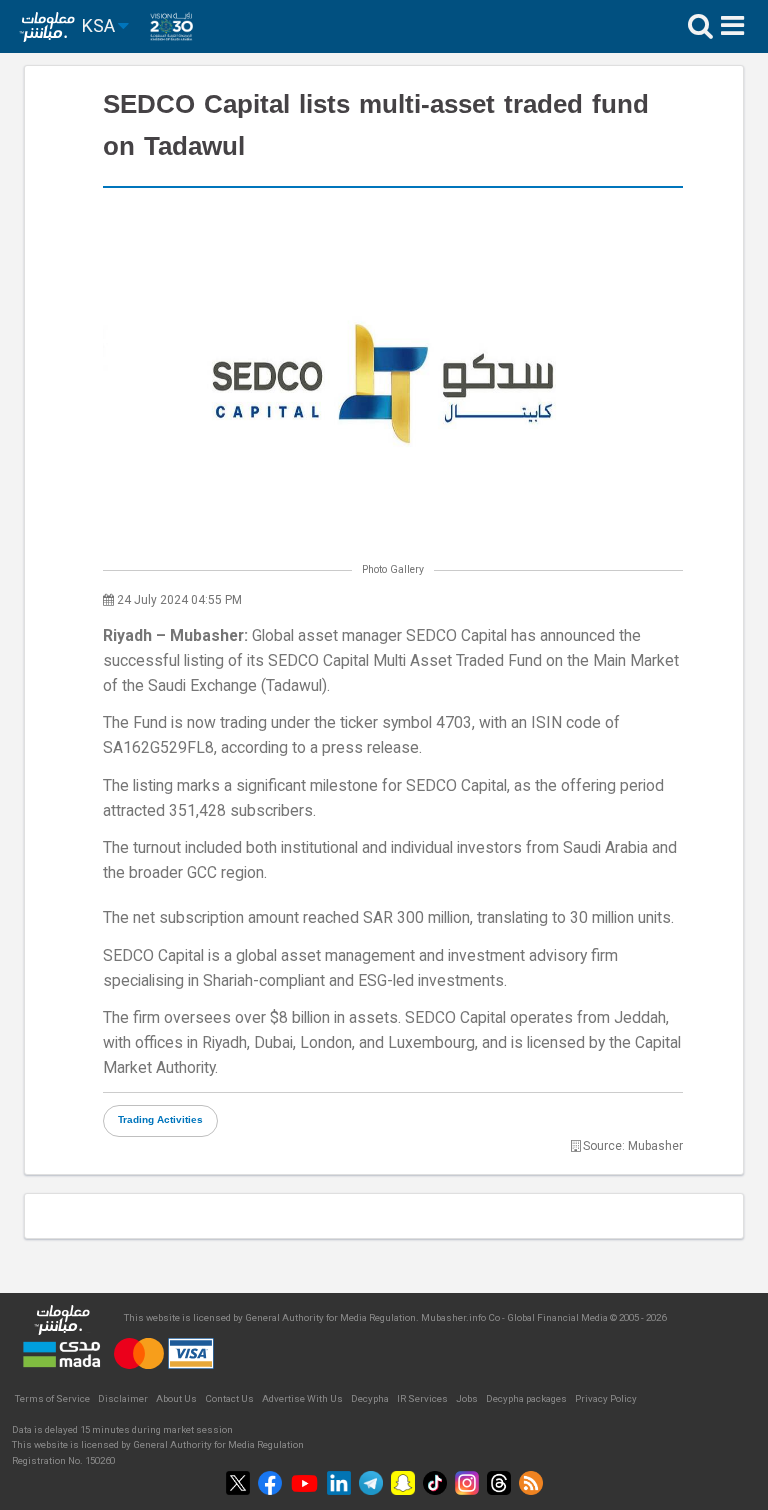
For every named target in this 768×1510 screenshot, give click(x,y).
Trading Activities (160, 1120)
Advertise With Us (302, 1398)
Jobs (467, 1398)
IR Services (422, 1398)
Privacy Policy (606, 1398)
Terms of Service (52, 1398)
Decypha (370, 1398)
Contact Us (229, 1398)
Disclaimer (123, 1398)
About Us (176, 1398)
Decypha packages (526, 1398)
